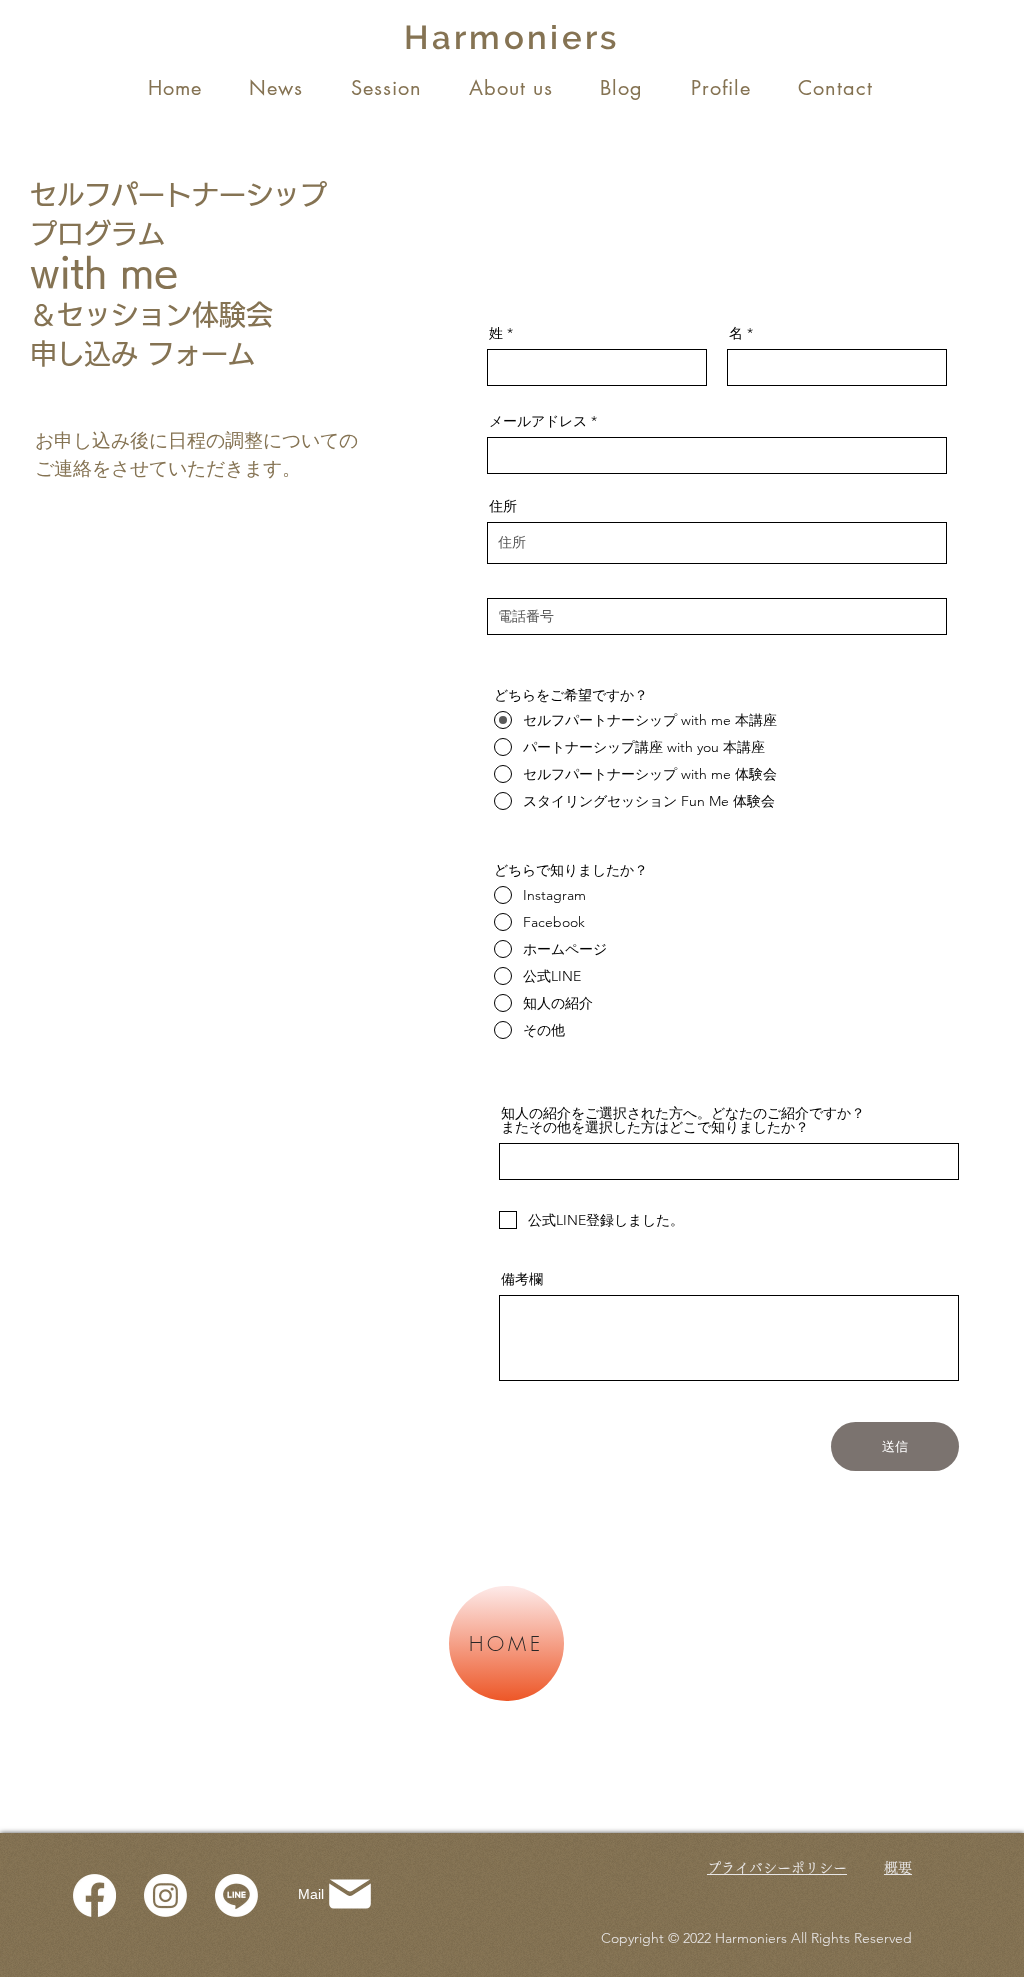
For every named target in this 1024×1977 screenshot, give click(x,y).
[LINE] (236, 1895)
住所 (503, 506)
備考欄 (522, 1279)
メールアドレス (538, 421)
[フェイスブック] (94, 1895)
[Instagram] (165, 1895)
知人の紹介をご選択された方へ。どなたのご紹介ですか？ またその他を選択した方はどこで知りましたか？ (720, 1120)
